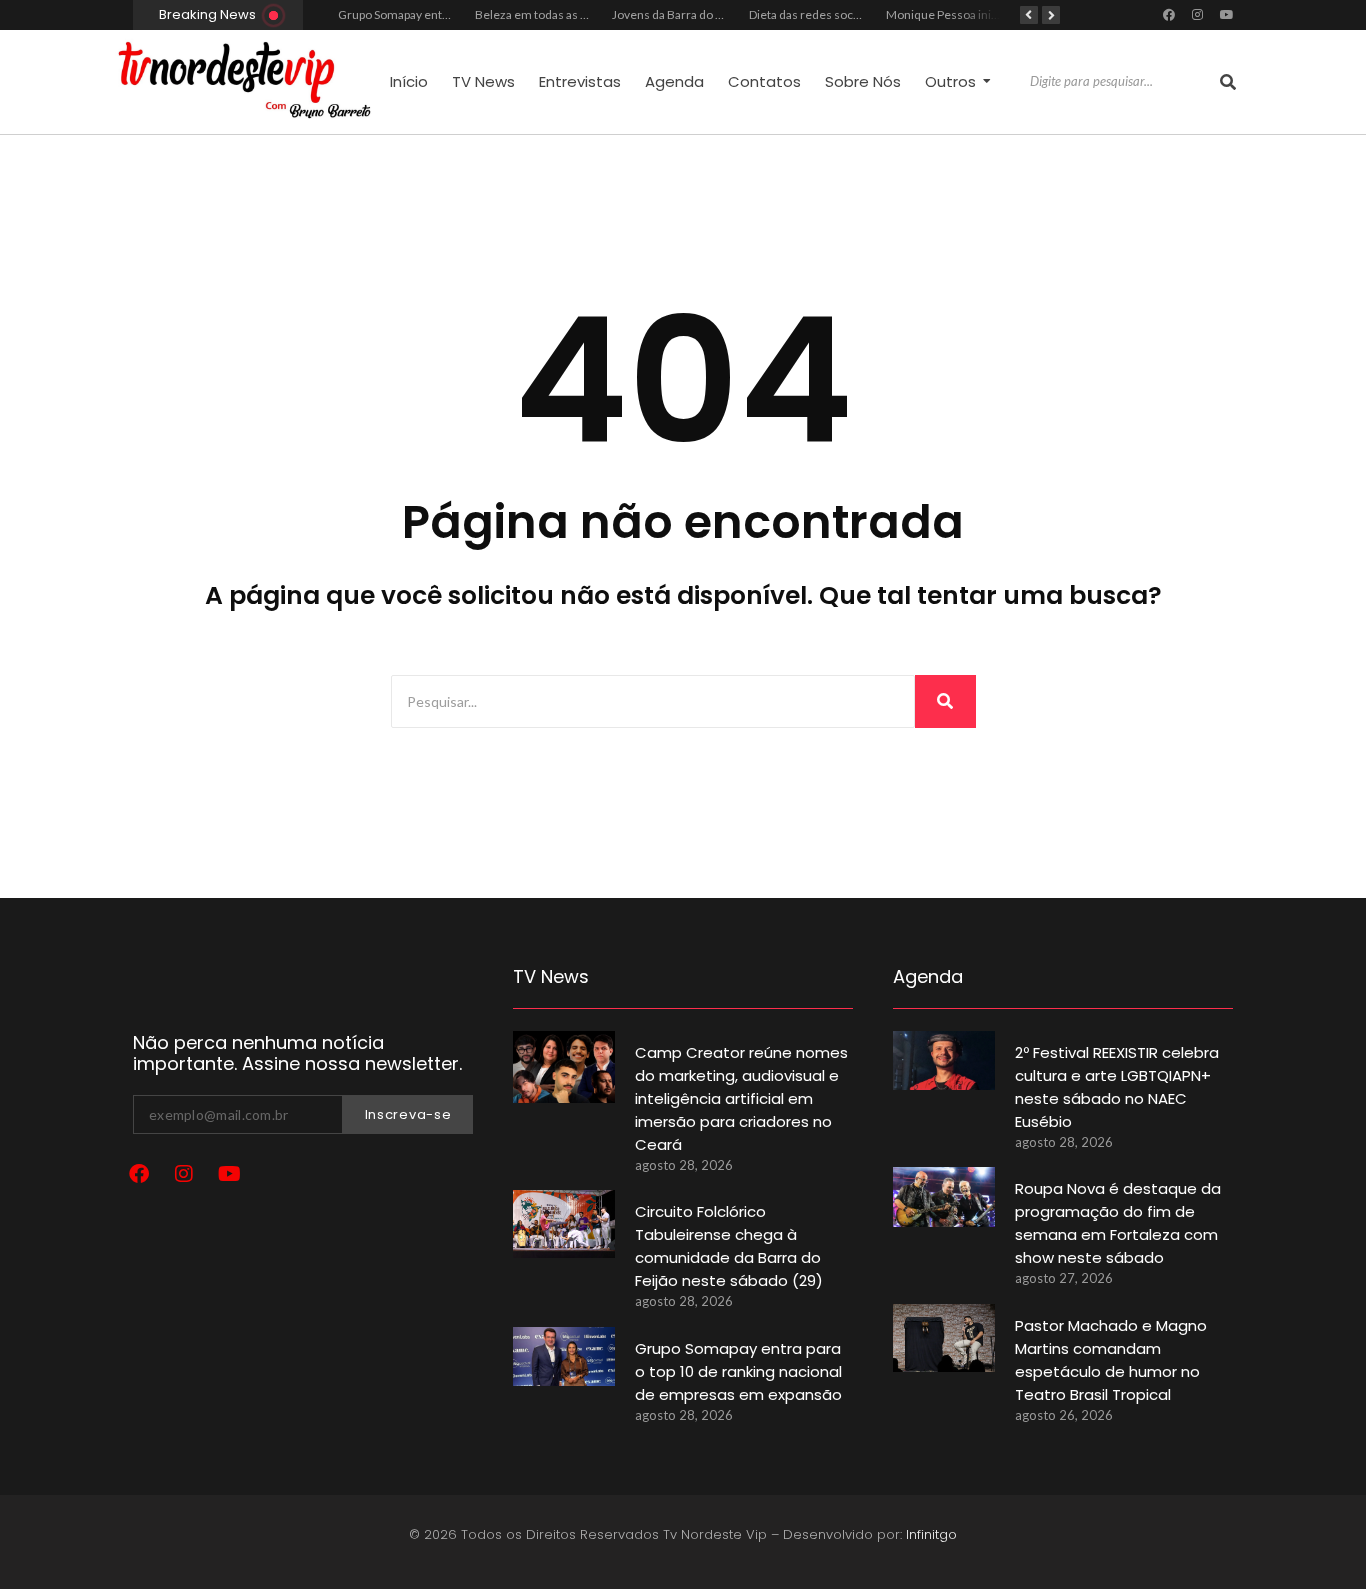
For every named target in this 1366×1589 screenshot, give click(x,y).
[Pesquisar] (1228, 82)
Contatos (764, 81)
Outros (950, 81)
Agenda (674, 81)
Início (409, 81)
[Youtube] (1227, 15)
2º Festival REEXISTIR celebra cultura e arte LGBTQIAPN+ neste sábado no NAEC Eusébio (1117, 1087)
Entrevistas (580, 81)
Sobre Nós (863, 81)
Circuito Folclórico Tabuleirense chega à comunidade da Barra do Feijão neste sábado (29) (729, 1246)
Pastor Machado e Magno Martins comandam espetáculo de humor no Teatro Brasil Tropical (1111, 1360)
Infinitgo (931, 1534)
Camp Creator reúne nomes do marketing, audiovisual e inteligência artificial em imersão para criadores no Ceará (741, 1098)
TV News (483, 81)
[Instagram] (1198, 15)
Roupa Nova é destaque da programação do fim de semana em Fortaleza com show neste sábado (1118, 1223)
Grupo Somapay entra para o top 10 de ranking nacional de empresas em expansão (738, 1371)
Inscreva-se (408, 1114)
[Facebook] (1169, 15)
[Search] (945, 701)
